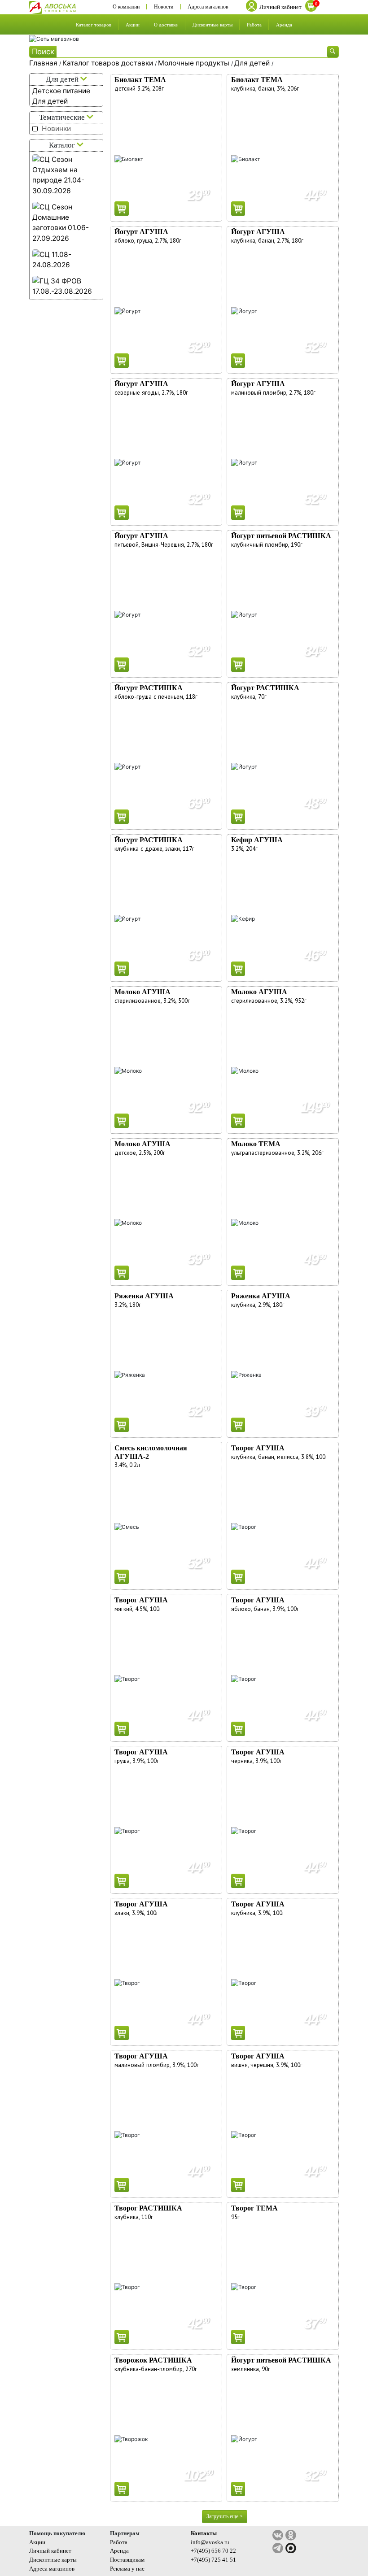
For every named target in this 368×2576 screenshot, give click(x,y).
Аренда (284, 25)
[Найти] (333, 52)
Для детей (253, 63)
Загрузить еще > (225, 2516)
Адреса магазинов (208, 7)
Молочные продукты (195, 63)
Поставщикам (127, 2560)
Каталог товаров (94, 25)
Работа (254, 25)
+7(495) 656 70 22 (213, 2551)
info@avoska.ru (210, 2542)
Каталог (63, 145)
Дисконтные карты (212, 25)
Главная (44, 63)
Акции (133, 25)
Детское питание (61, 91)
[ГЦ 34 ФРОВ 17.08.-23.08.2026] (66, 286)
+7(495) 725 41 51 (213, 2560)
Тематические (63, 117)
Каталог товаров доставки (109, 63)
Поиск (43, 52)
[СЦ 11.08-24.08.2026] (66, 260)
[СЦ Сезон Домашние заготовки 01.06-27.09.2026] (66, 223)
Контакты (204, 2533)
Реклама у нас (127, 2569)
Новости (164, 7)
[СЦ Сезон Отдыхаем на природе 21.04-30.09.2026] (66, 175)
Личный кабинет (50, 2551)
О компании (126, 7)
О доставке (166, 25)
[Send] (122, 209)
